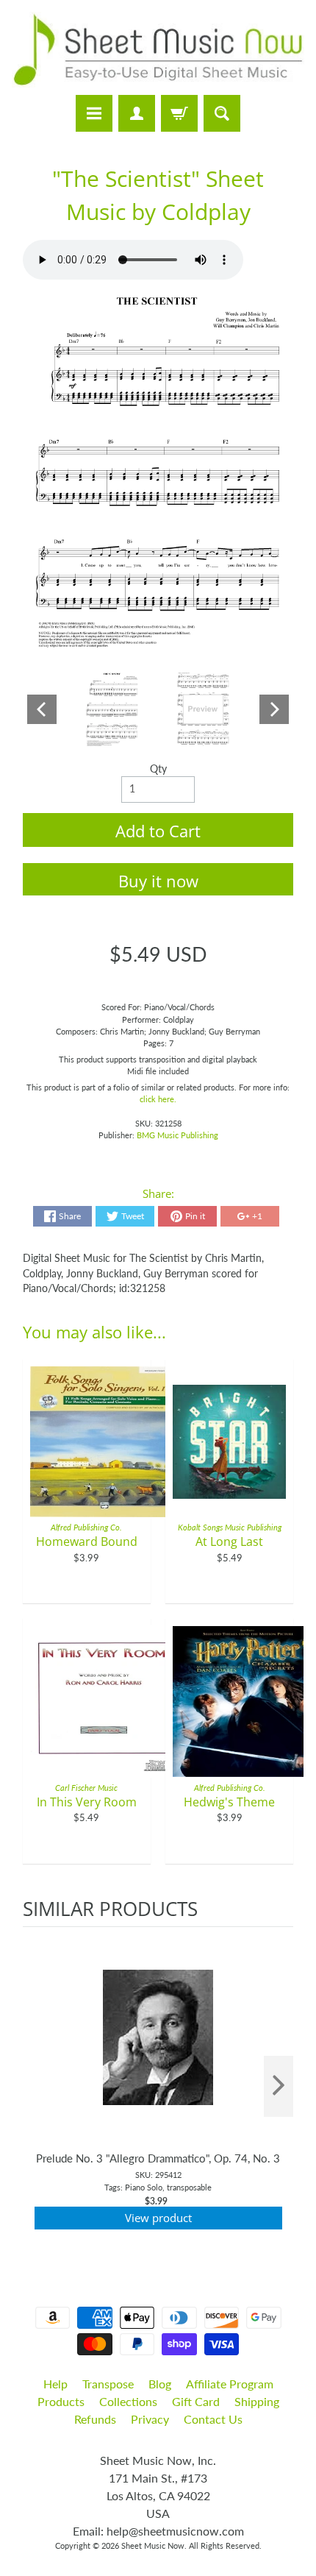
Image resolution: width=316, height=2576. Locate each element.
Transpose (108, 2384)
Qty (158, 769)
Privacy (150, 2419)
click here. (158, 1099)
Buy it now (158, 881)
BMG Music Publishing (177, 1135)
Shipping (257, 2401)
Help (55, 2384)
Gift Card (196, 2401)
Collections (128, 2401)
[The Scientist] (112, 709)
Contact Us (213, 2419)
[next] (279, 2086)
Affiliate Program (230, 2384)
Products (61, 2401)
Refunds (95, 2419)
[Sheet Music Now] (158, 50)
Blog (160, 2384)
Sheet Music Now (153, 2545)
